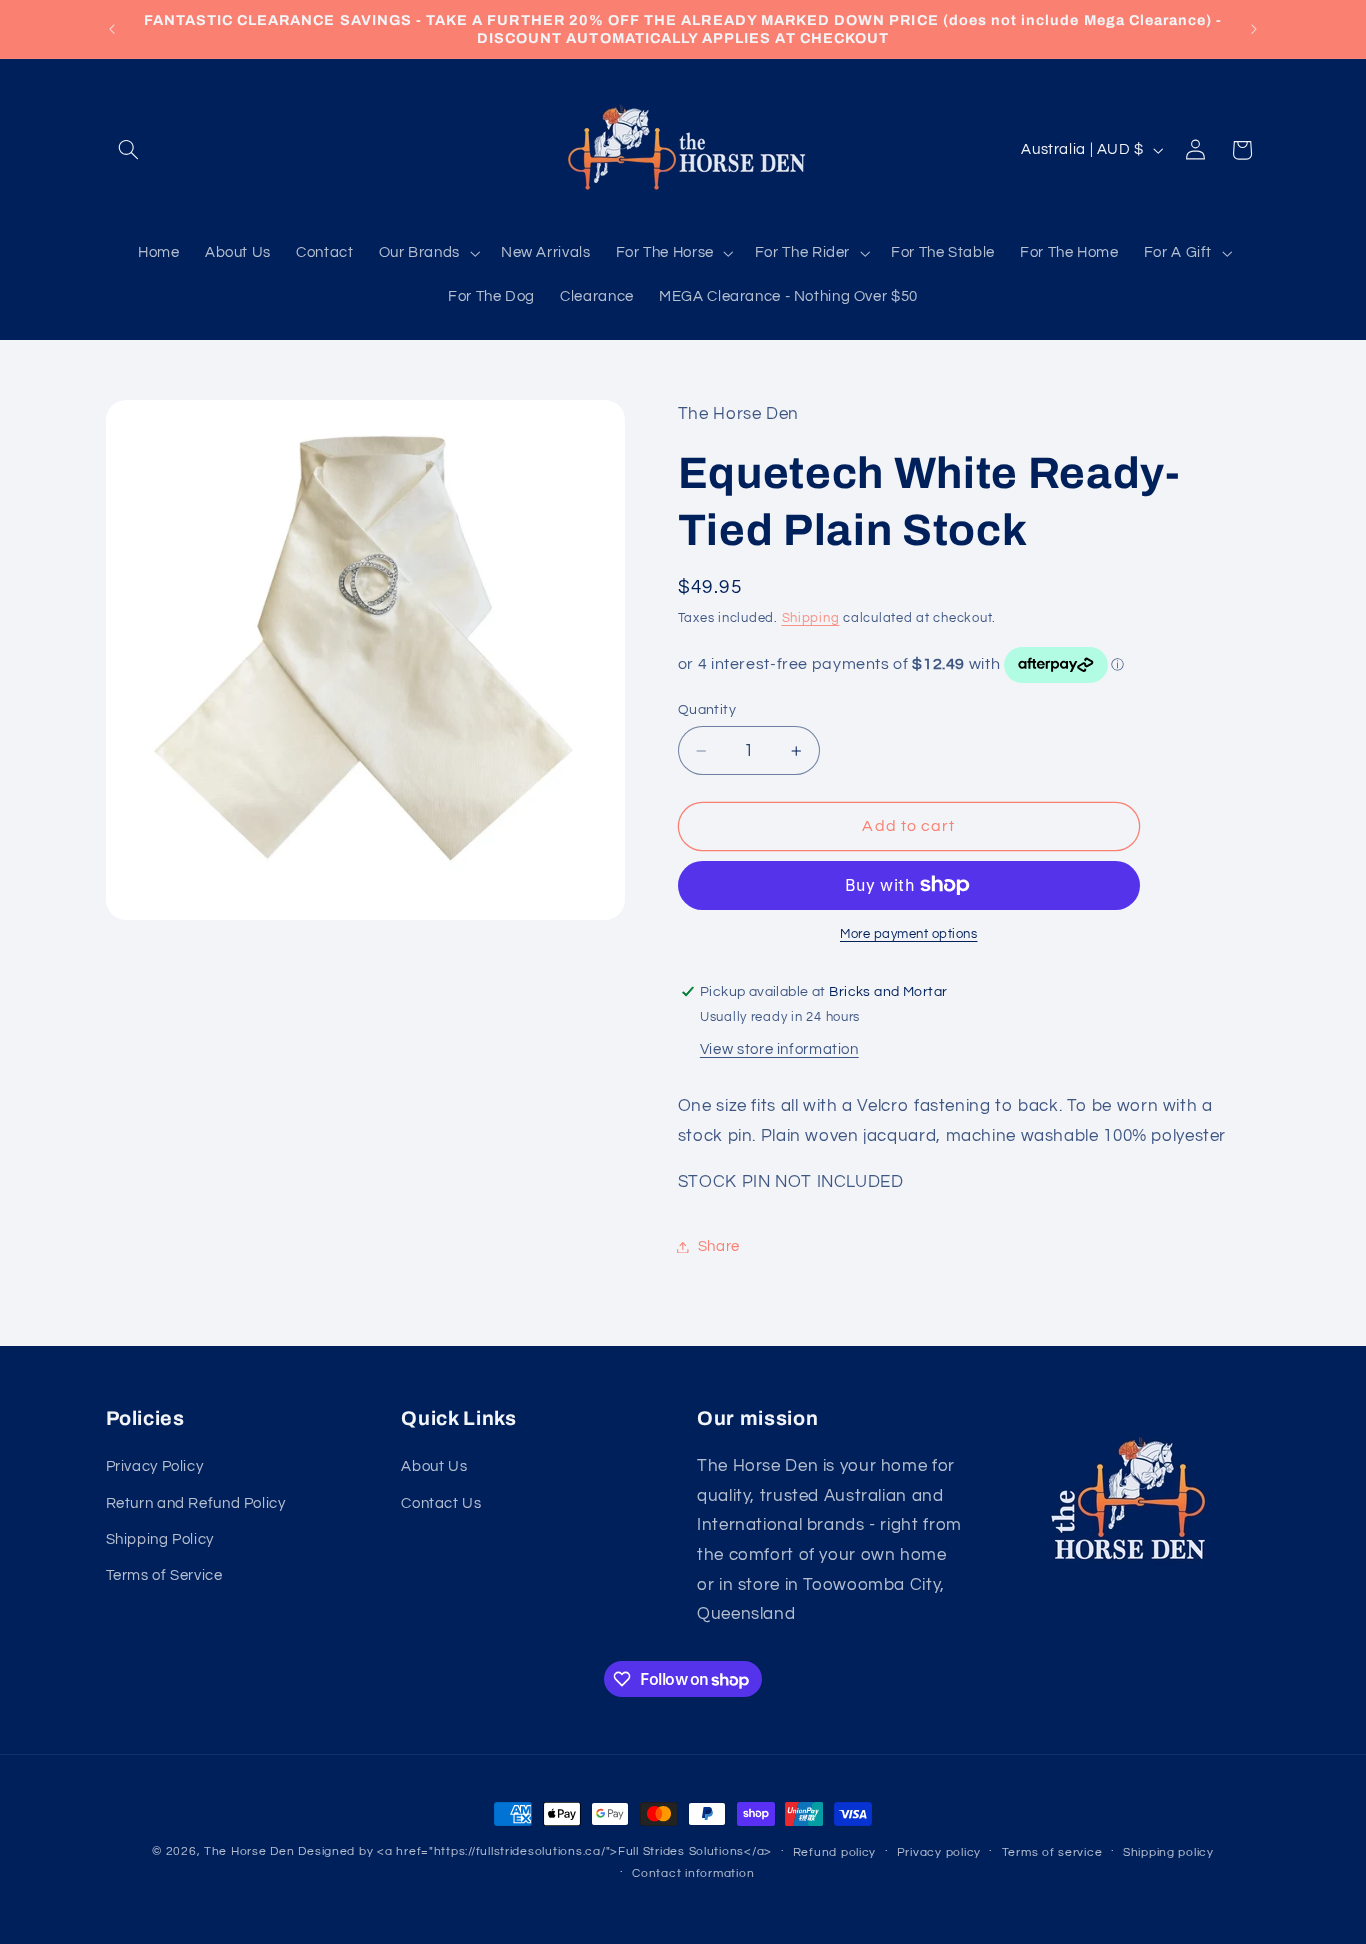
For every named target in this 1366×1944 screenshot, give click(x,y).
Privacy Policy (155, 1466)
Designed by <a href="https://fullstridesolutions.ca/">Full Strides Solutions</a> (535, 1851)
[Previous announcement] (112, 29)
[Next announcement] (1254, 29)
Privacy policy (939, 1852)
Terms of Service (164, 1575)
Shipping (811, 618)
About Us (434, 1466)
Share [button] (719, 1246)
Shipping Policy (160, 1539)
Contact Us (441, 1503)
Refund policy (835, 1852)
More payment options (909, 934)
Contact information (693, 1873)
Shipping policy (1168, 1852)
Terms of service (1052, 1852)
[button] (129, 150)
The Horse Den (249, 1851)
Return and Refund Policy (196, 1503)
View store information (779, 1049)
